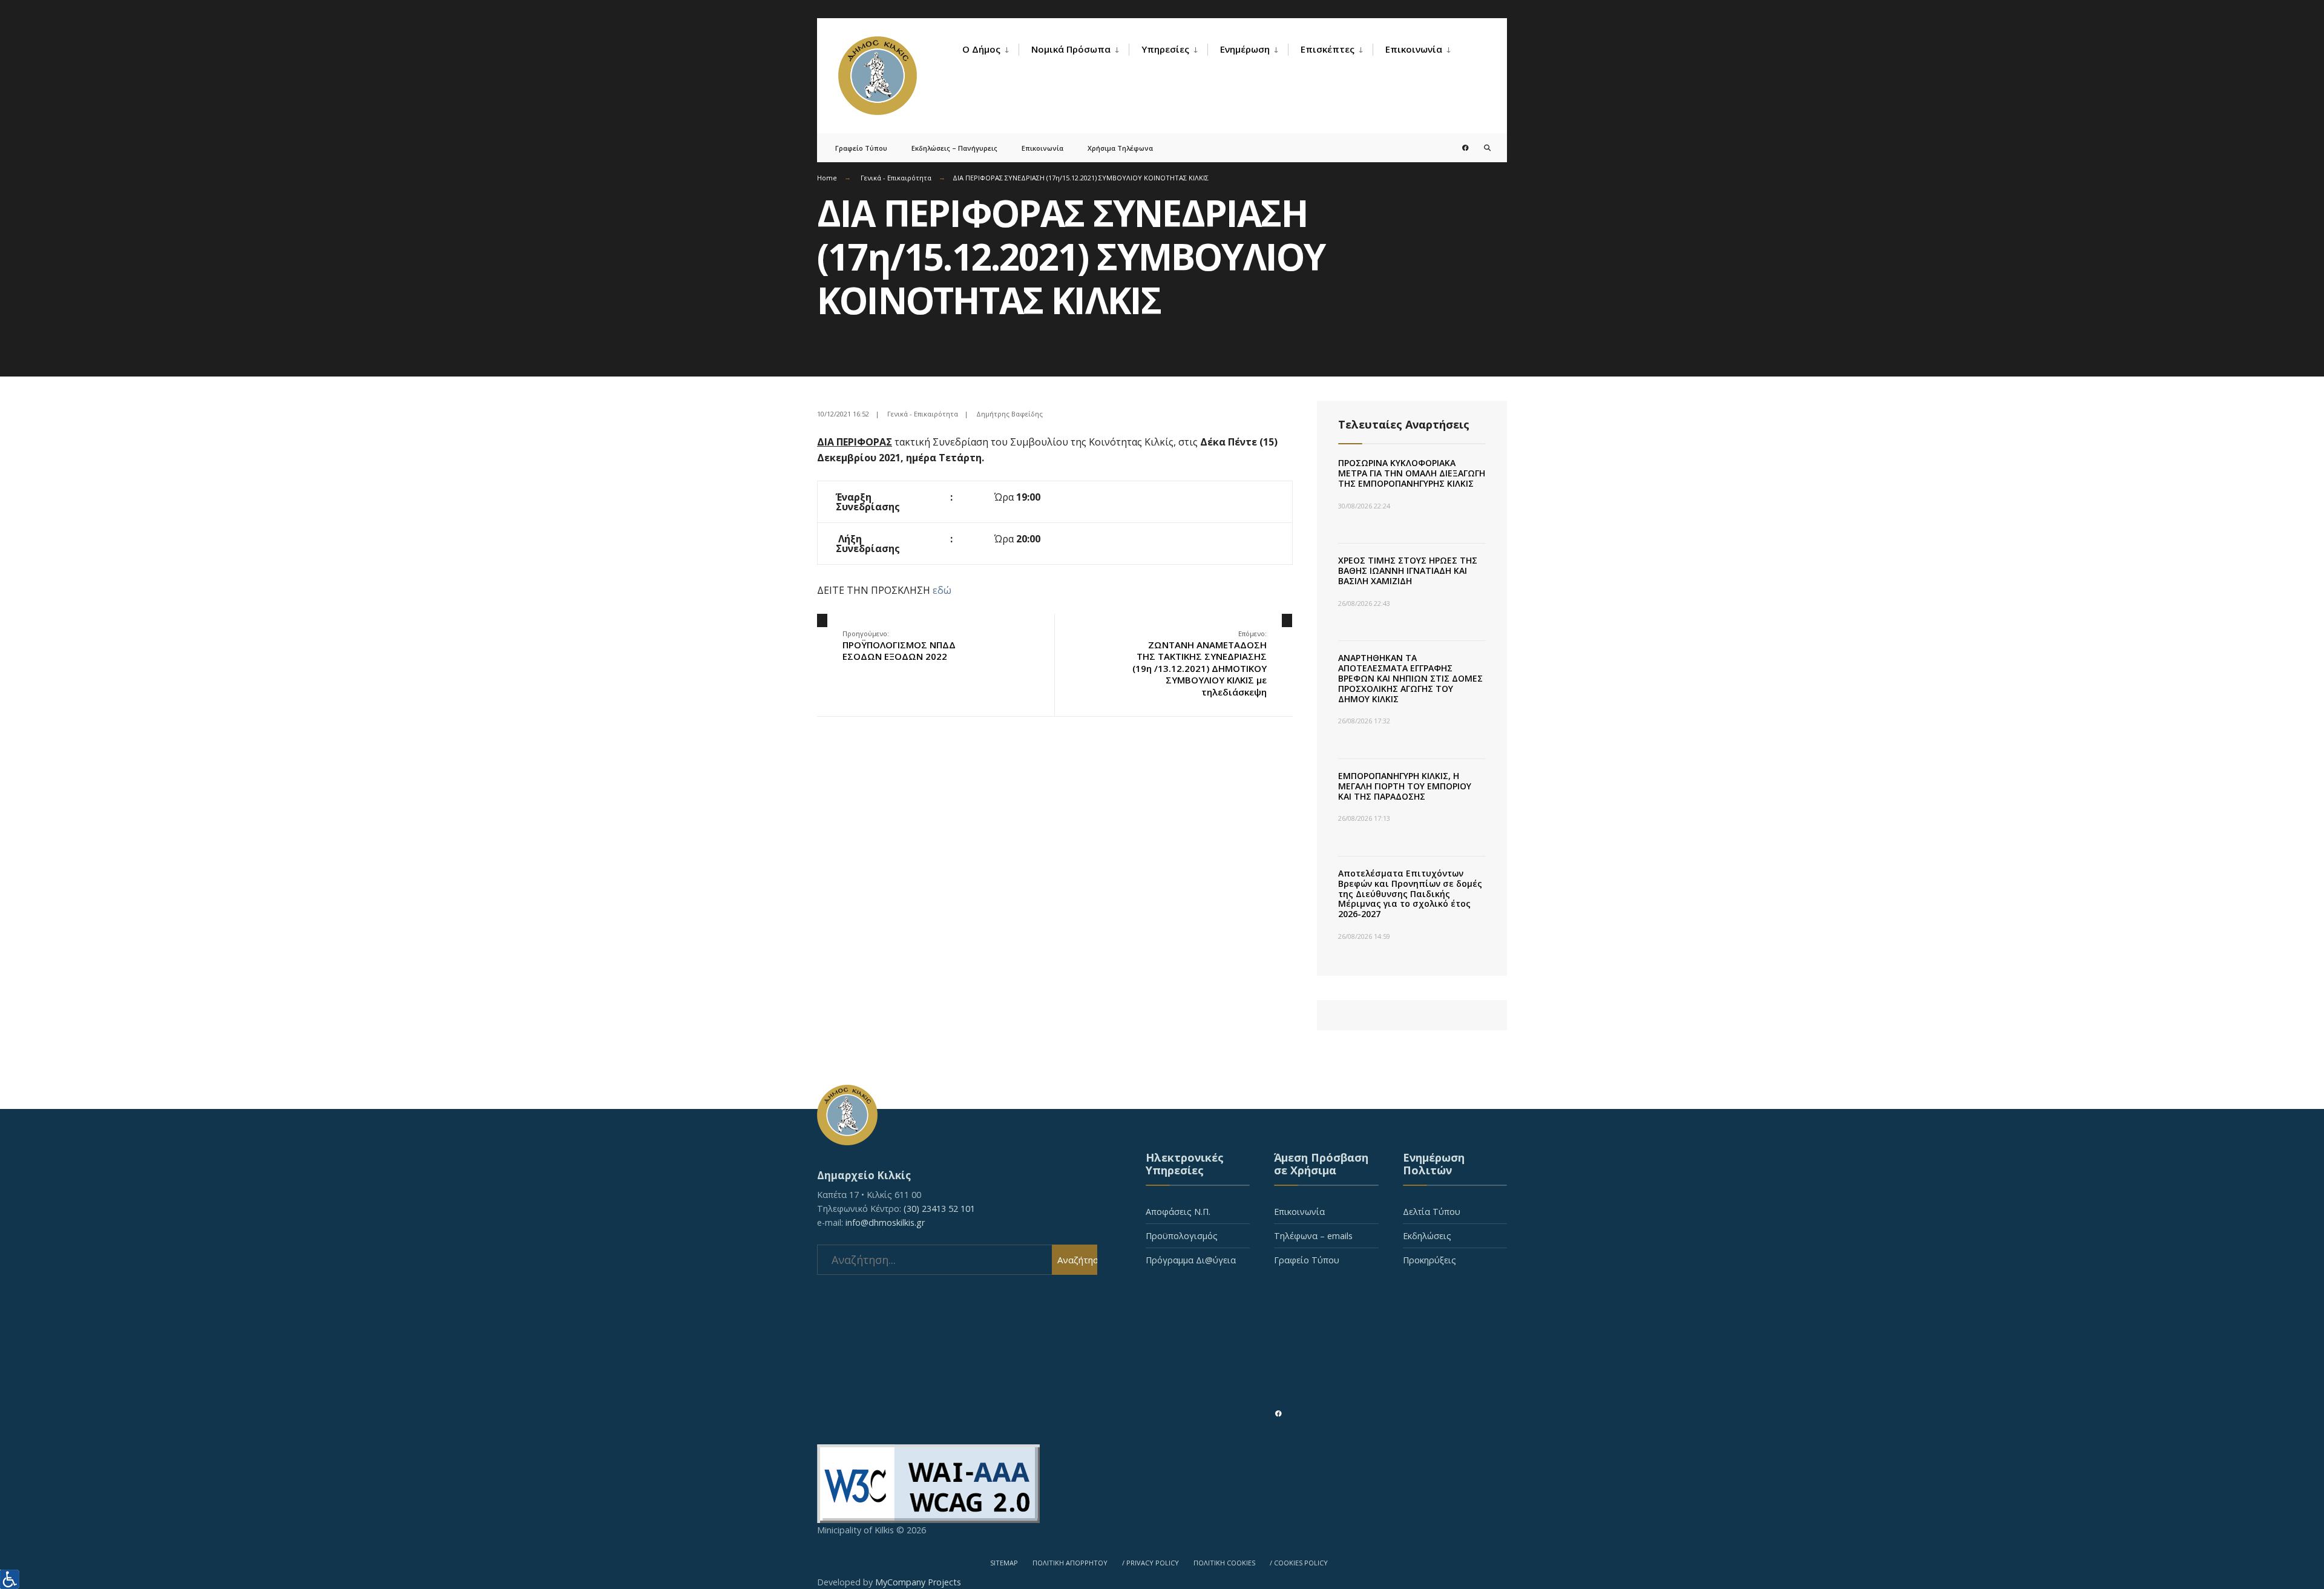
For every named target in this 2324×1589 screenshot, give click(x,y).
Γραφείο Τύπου (861, 148)
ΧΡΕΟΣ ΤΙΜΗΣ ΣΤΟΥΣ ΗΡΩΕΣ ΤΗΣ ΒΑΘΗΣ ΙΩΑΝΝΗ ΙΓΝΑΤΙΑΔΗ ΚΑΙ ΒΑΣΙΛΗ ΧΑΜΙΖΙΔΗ (1408, 571)
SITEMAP (1004, 1563)
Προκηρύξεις (1430, 1260)
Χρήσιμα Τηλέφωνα (1120, 148)
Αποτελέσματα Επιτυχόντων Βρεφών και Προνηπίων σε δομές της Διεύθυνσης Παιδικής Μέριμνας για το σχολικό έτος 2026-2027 (1410, 893)
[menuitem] (990, 50)
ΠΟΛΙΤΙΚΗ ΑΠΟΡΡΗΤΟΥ (1070, 1563)
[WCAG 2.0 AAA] (1162, 1484)
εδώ (942, 590)
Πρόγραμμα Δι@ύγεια (1191, 1260)
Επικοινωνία (1414, 49)
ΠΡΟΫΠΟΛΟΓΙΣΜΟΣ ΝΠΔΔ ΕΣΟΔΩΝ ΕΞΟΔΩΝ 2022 (899, 646)
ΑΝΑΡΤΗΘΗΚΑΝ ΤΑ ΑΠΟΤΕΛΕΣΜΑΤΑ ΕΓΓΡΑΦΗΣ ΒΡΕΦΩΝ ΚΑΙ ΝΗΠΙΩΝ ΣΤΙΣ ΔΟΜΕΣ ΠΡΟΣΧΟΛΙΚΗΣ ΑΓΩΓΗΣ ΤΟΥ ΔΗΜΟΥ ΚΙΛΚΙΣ (1410, 678)
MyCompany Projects (918, 1582)
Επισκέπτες (1328, 49)
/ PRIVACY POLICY (1151, 1563)
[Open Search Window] (1478, 147)
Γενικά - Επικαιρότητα (896, 178)
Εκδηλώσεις (1427, 1236)
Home (827, 178)
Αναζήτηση (1077, 1260)
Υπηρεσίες (1165, 49)
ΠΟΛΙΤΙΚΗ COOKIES (1224, 1563)
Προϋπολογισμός (1182, 1236)
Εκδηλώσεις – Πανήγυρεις (954, 148)
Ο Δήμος (981, 49)
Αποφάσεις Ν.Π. (1178, 1212)
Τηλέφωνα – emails (1313, 1236)
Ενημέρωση (1245, 49)
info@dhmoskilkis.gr (885, 1222)
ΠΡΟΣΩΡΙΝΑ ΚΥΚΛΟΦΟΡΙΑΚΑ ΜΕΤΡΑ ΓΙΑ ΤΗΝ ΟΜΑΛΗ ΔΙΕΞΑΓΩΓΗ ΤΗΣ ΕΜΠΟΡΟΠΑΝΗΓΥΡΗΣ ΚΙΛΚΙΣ (1412, 473)
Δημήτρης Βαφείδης (1009, 414)
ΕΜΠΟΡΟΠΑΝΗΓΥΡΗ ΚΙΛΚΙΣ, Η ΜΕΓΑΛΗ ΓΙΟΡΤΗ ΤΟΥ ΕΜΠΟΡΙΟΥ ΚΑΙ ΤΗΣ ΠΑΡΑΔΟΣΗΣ (1405, 786)
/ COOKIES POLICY (1299, 1563)
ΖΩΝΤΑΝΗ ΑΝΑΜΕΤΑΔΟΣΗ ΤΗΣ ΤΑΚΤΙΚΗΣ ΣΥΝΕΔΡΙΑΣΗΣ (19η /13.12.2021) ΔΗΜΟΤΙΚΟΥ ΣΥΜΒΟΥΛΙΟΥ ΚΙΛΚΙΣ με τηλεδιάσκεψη (1200, 663)
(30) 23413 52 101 (939, 1209)
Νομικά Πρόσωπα (1071, 49)
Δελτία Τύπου (1432, 1212)
